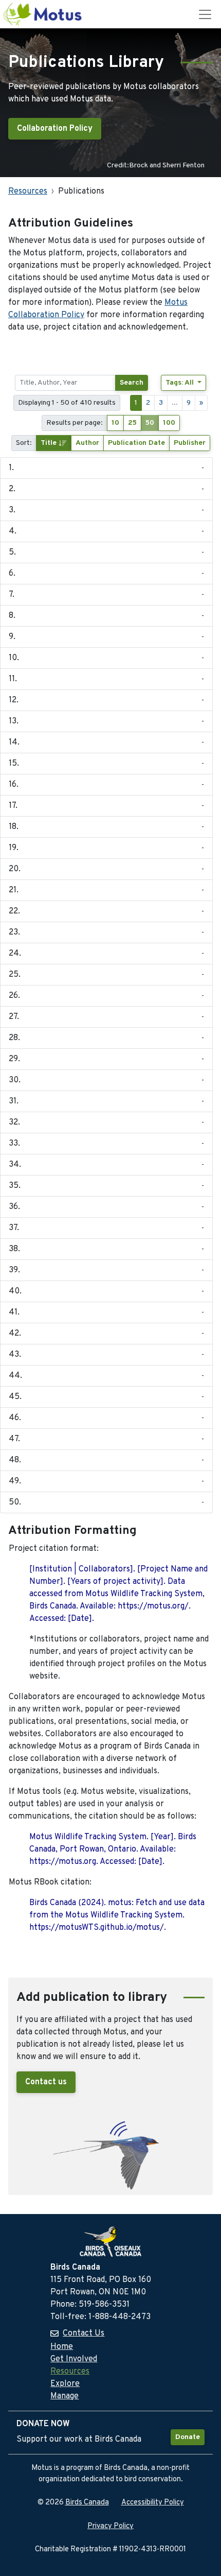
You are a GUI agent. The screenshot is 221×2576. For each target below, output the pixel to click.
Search (132, 383)
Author (87, 443)
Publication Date (136, 443)
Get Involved (74, 2359)
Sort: (24, 443)
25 (132, 423)
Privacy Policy (110, 2526)
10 (115, 423)
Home (62, 2347)
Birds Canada (87, 2503)
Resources (28, 192)
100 (169, 423)
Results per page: (75, 423)
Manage (65, 2396)
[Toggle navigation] (205, 14)
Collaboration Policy (55, 129)
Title (50, 443)
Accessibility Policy (153, 2503)
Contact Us (84, 2333)
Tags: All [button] (181, 383)
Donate (188, 2437)
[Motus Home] (43, 14)
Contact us (46, 2082)
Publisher (190, 443)
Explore (65, 2384)
